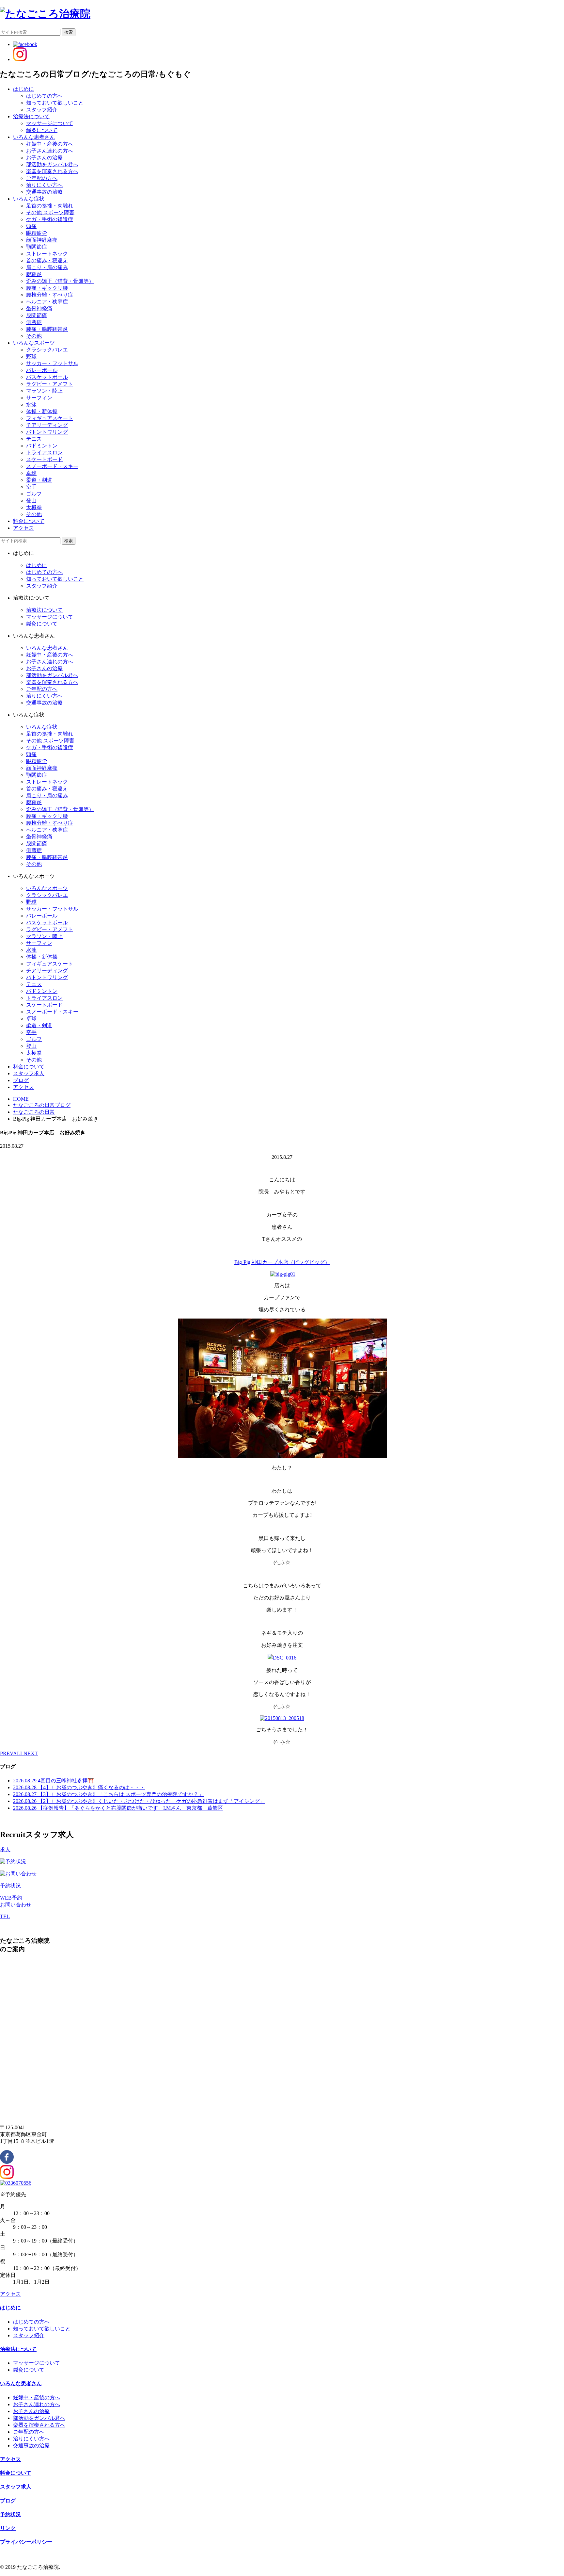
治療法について (44, 610)
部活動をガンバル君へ (52, 164)
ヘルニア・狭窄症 (47, 302)
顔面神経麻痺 (42, 240)
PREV (7, 1753)
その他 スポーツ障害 (50, 212)
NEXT (31, 1753)
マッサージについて (50, 123)
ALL (18, 1753)
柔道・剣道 (39, 480)
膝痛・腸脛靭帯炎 (47, 329)
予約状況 (10, 1886)
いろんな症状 (42, 727)
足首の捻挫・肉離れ (50, 206)
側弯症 (34, 322)
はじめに (37, 565)
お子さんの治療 (44, 158)
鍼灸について (42, 130)
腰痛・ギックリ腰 (47, 288)
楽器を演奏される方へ (52, 171)
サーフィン (39, 398)
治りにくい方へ (44, 185)
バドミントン (42, 446)
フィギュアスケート (50, 418)
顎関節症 (37, 247)
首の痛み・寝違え (47, 260)
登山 (31, 501)
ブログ (8, 2501)
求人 (5, 1849)
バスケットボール (47, 377)
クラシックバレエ (47, 350)
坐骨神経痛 (39, 308)
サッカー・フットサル (52, 363)
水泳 (31, 405)
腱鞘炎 (34, 274)
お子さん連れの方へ (50, 151)
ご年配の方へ (42, 178)
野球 (31, 356)
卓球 (31, 473)
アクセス (10, 2294)
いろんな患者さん (47, 648)
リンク (8, 2528)
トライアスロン (44, 453)
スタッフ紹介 (42, 110)
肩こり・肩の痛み (47, 267)
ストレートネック (47, 254)
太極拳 (34, 507)
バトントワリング (47, 432)
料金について (16, 2473)
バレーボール (42, 370)
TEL (5, 1916)
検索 (69, 32)
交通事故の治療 (44, 192)
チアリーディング (47, 425)
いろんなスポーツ (47, 888)
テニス (34, 439)
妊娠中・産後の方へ (50, 144)
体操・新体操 (42, 411)
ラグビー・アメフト (50, 384)
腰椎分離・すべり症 (50, 295)
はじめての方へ (44, 96)
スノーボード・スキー (52, 466)
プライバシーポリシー (26, 2542)
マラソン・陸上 (44, 391)
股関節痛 (37, 315)
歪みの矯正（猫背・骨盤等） (60, 281)
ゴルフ (34, 494)
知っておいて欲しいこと (55, 103)
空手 (31, 487)
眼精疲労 (37, 233)
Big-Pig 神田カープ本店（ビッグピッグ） (282, 1262)
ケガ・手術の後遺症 (50, 219)
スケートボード (44, 459)
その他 (34, 336)
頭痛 (31, 226)
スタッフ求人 (16, 2487)
